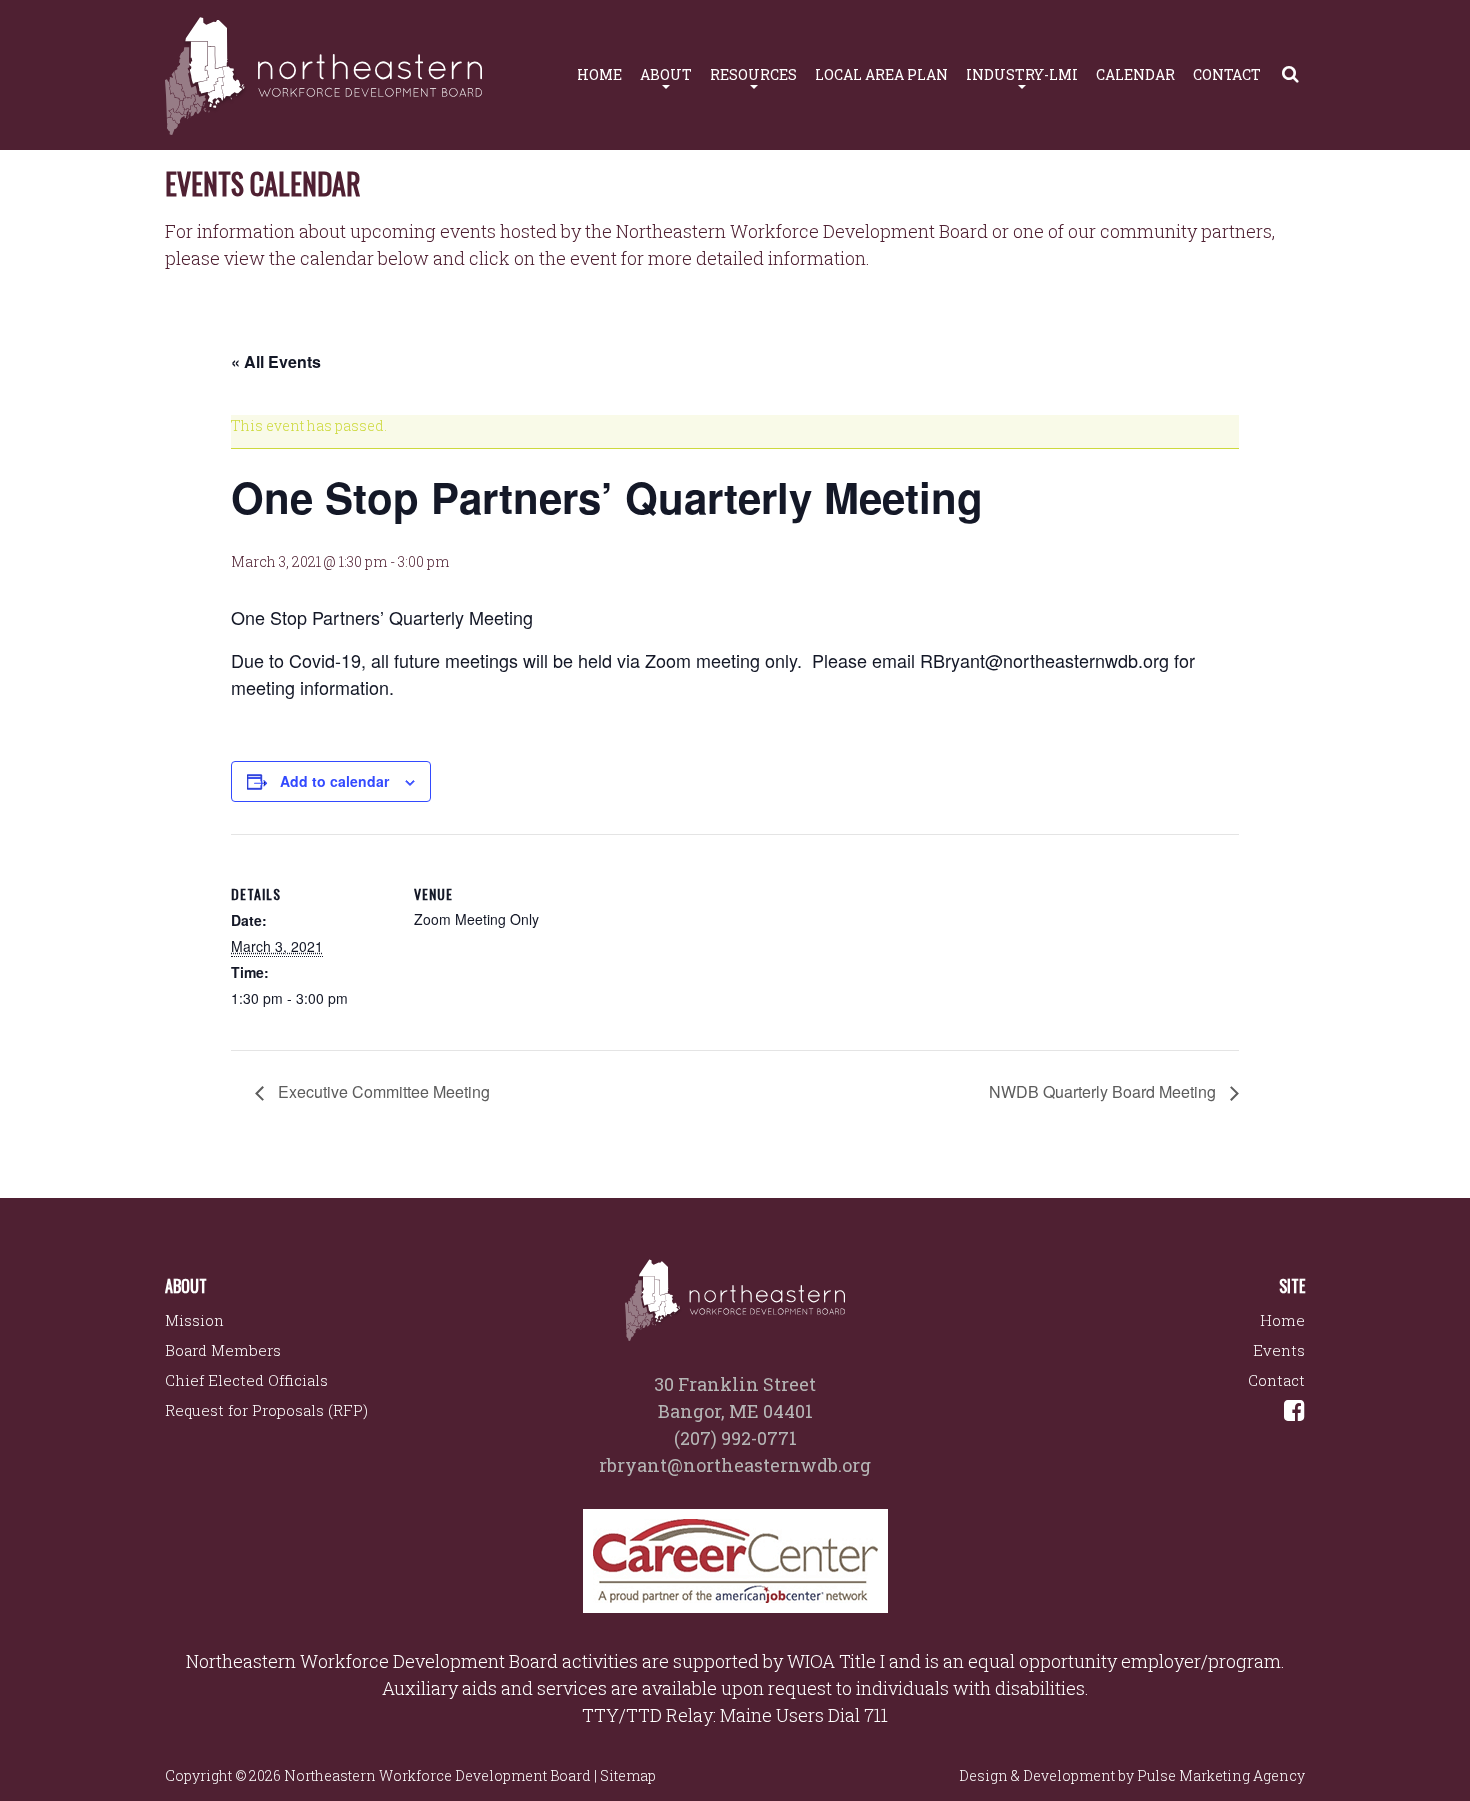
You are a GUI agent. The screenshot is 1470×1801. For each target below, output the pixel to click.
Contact (1227, 74)
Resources (753, 74)
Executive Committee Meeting (382, 1091)
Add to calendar (334, 781)
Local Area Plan (881, 74)
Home (599, 74)
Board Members (223, 1350)
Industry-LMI (1022, 74)
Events (1279, 1350)
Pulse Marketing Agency (1221, 1775)
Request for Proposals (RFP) (266, 1410)
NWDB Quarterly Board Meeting (1104, 1091)
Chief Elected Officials (246, 1380)
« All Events (276, 361)
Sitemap (628, 1775)
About (666, 74)
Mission (194, 1320)
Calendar (1135, 74)
